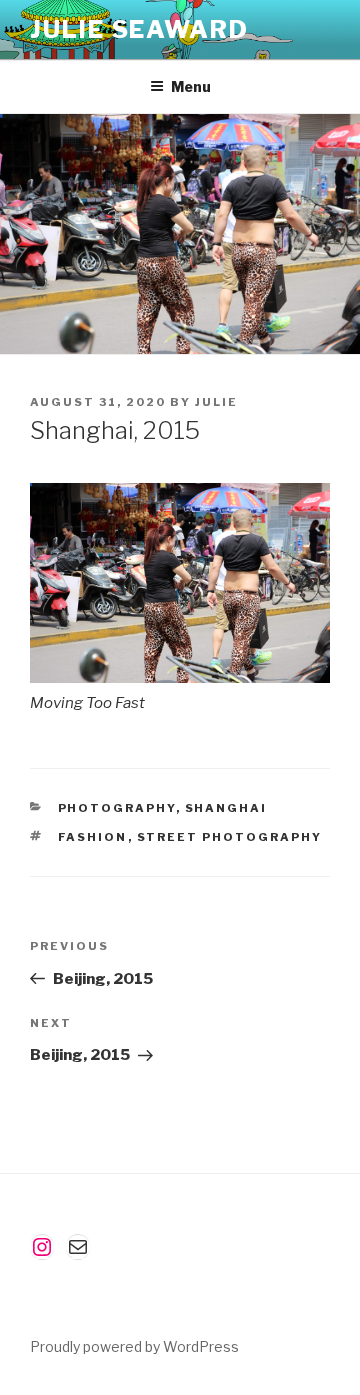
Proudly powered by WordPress (134, 1346)
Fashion (93, 837)
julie (216, 402)
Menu (191, 86)
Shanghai (226, 808)
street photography (230, 837)
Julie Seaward (139, 29)
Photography (117, 808)
